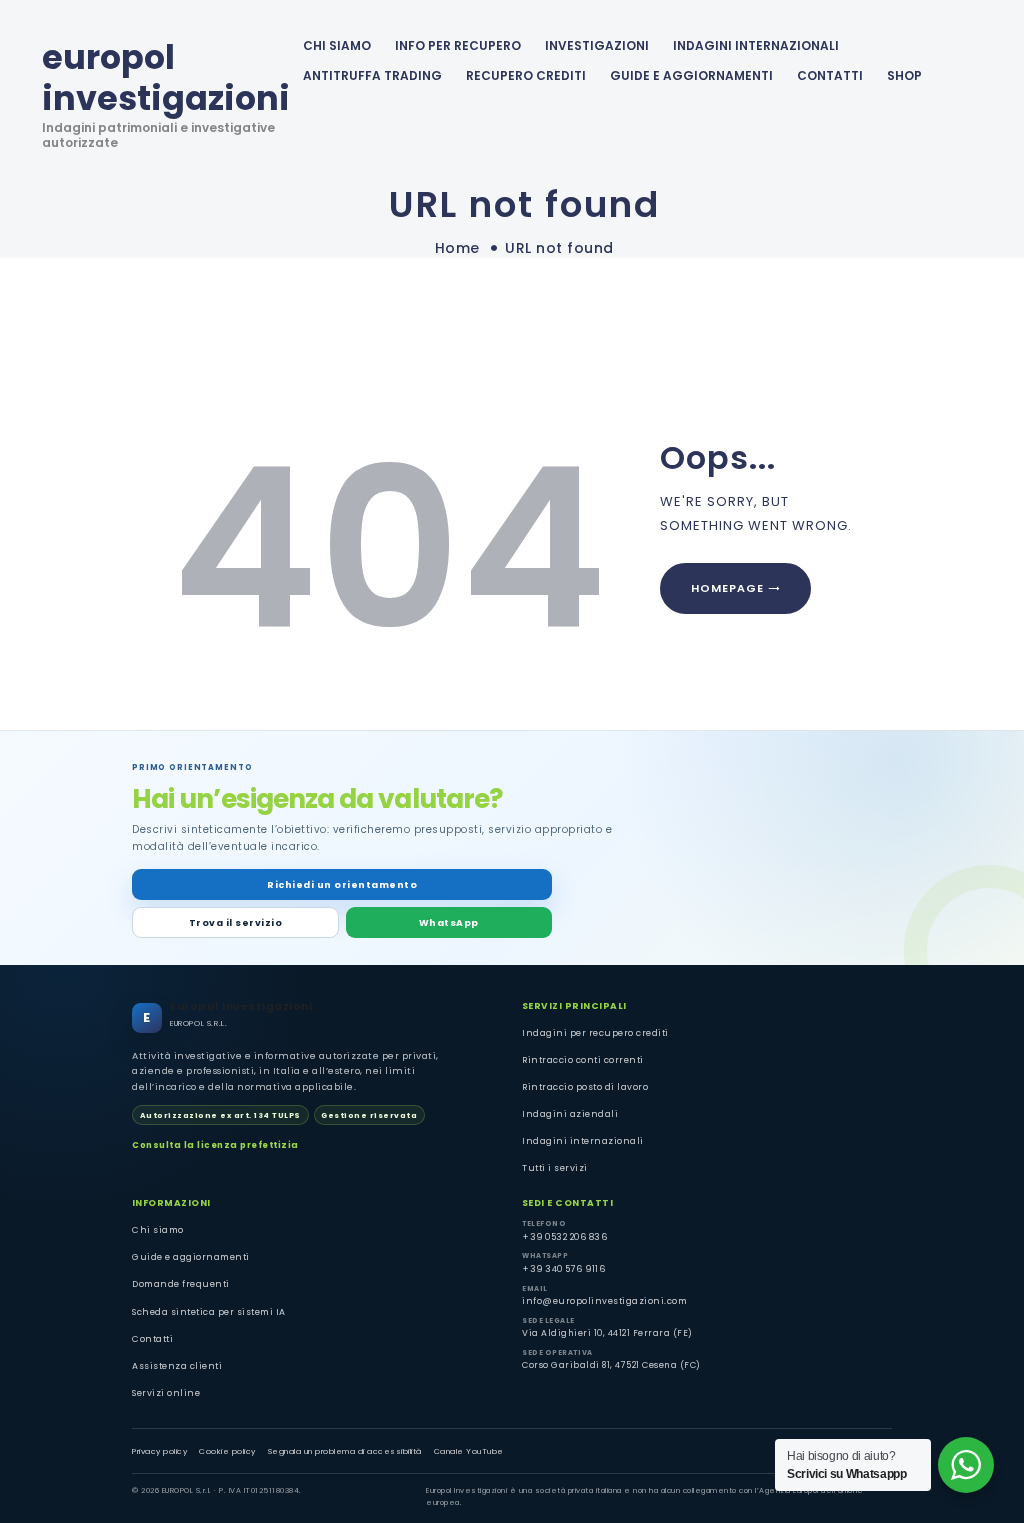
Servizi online (166, 1393)
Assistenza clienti (177, 1366)
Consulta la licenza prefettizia (215, 1145)
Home (457, 248)
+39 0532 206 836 (564, 1237)
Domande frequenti (181, 1284)
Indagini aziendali (570, 1114)
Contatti (152, 1339)
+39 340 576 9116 (563, 1269)
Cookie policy (227, 1451)
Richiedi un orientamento (342, 884)
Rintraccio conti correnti (583, 1060)
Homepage (727, 588)
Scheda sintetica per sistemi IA (209, 1312)
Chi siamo (158, 1230)
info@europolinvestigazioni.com (604, 1301)
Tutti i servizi (555, 1168)
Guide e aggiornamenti (691, 75)
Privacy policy (159, 1451)
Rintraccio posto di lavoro (585, 1087)
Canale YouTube (469, 1451)
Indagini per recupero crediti (595, 1033)
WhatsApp (449, 922)
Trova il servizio (236, 922)
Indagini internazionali (583, 1141)
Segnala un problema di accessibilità (345, 1451)
